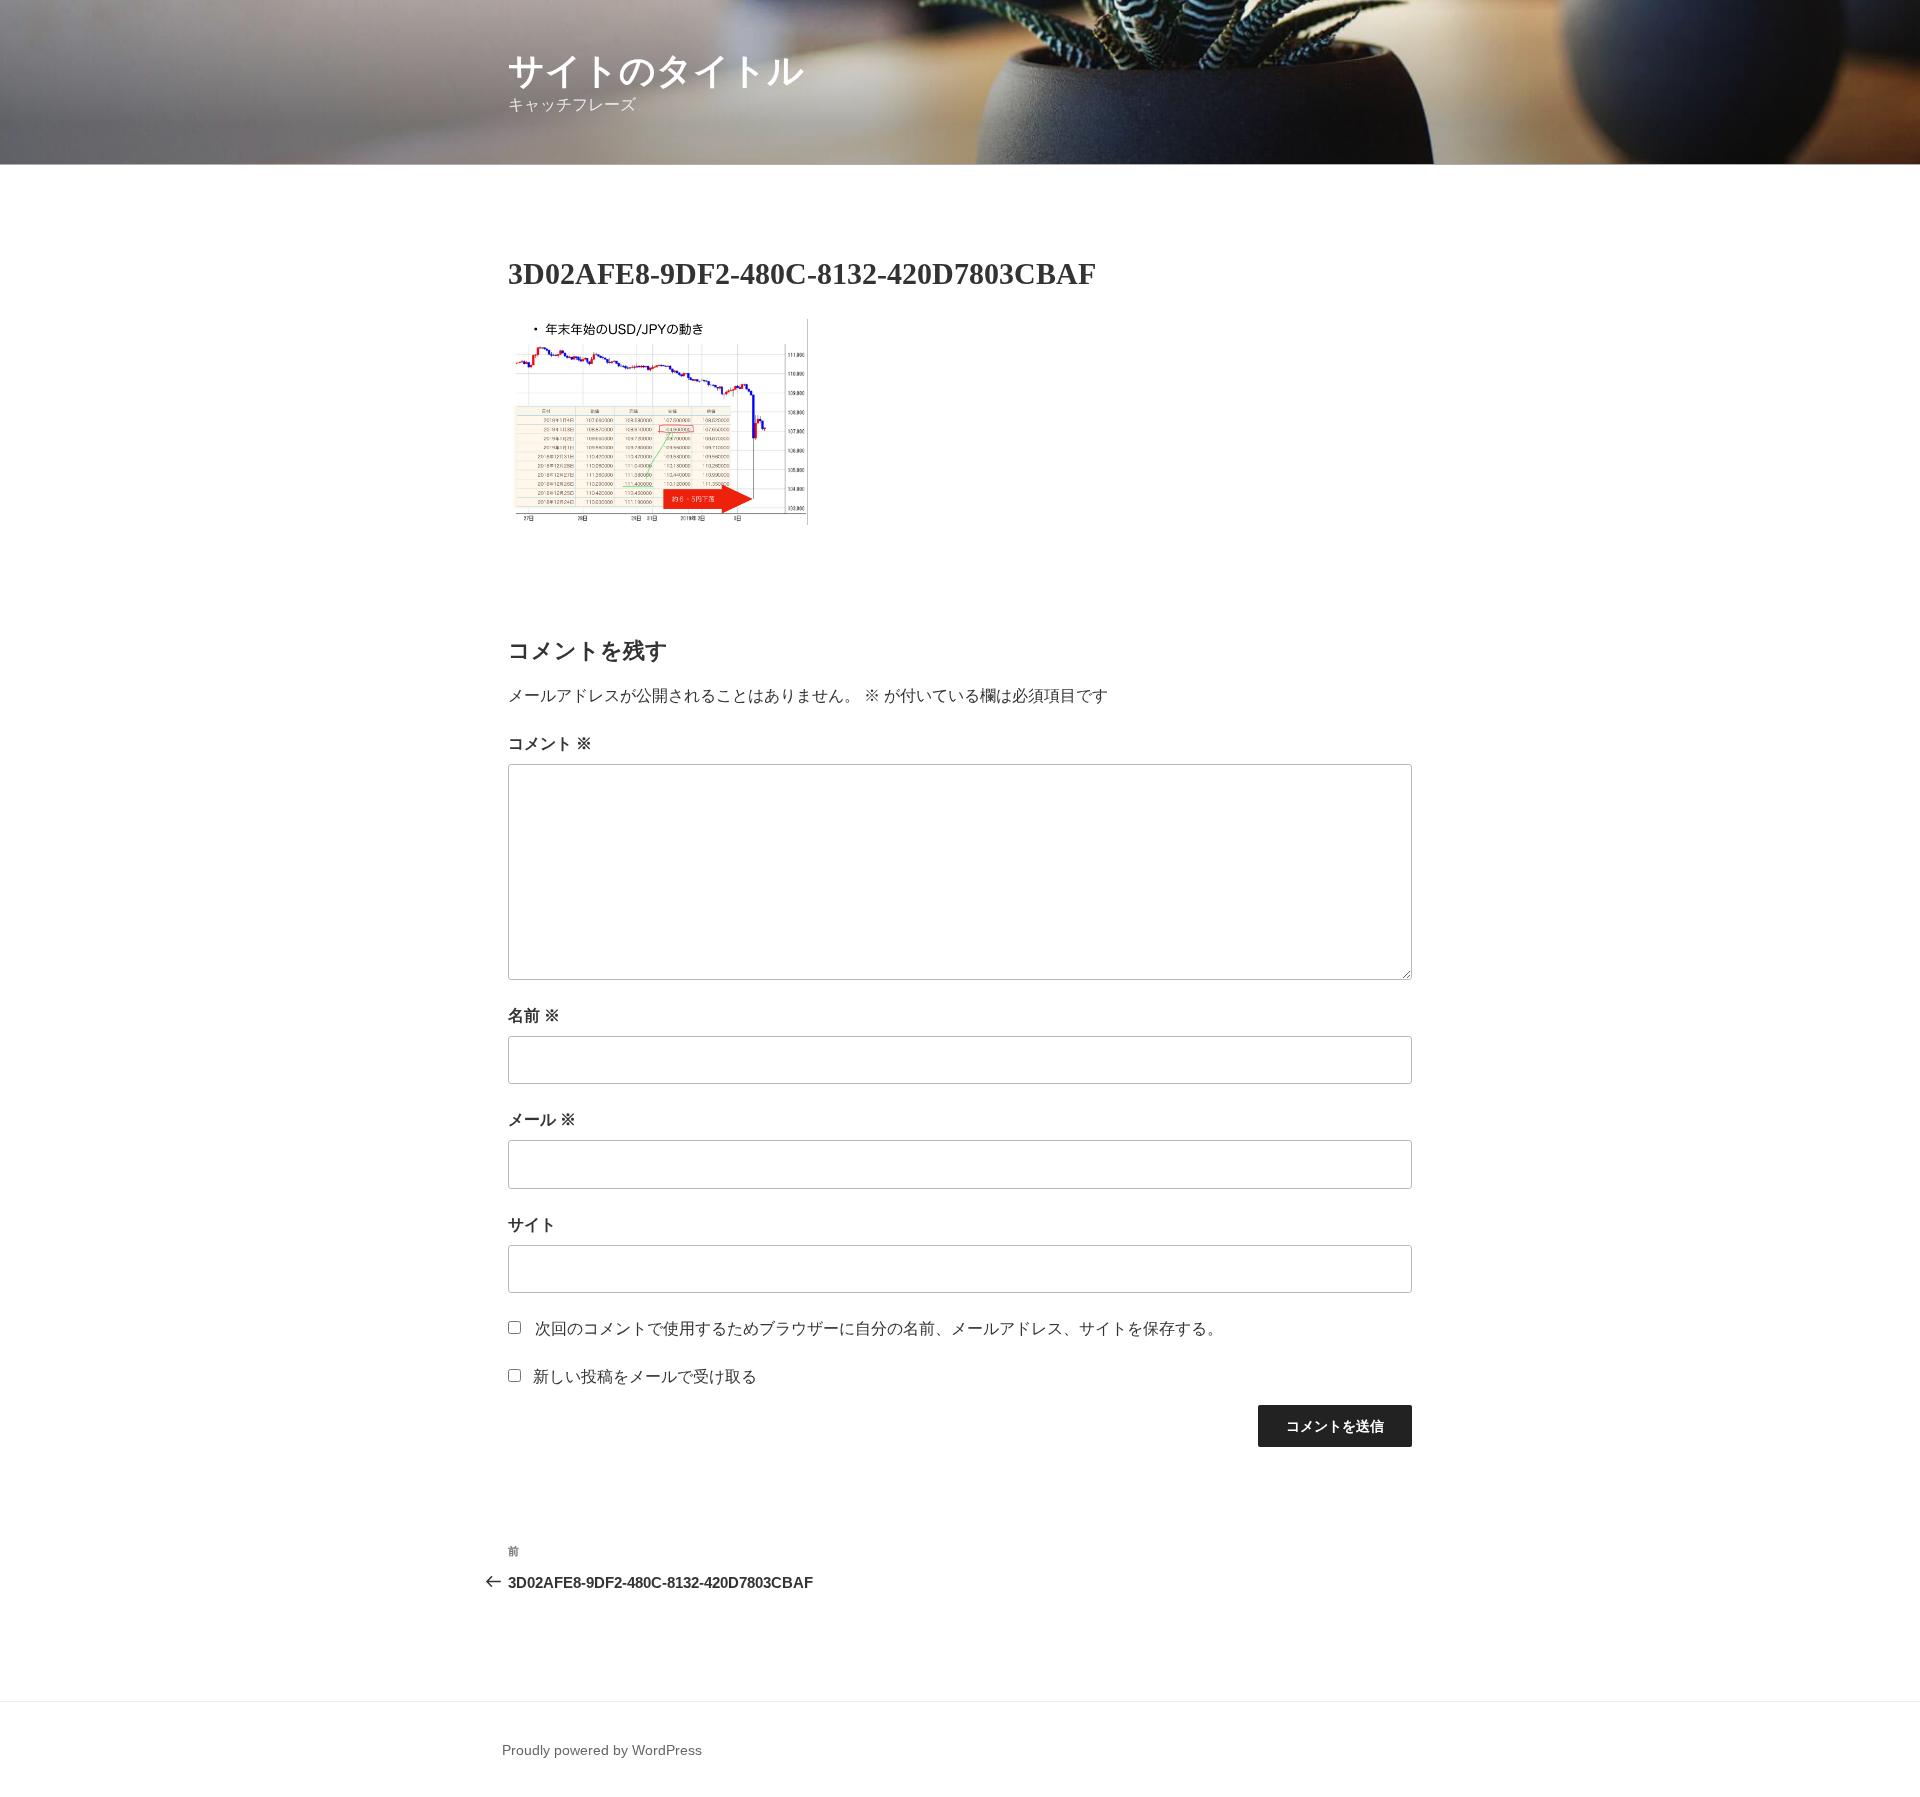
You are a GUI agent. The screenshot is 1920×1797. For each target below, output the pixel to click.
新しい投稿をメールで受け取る (645, 1376)
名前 (534, 1015)
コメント (550, 743)
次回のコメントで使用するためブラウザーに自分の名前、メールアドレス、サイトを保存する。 (879, 1328)
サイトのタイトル (656, 70)
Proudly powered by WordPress (602, 1750)
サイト (532, 1224)
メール (542, 1119)
